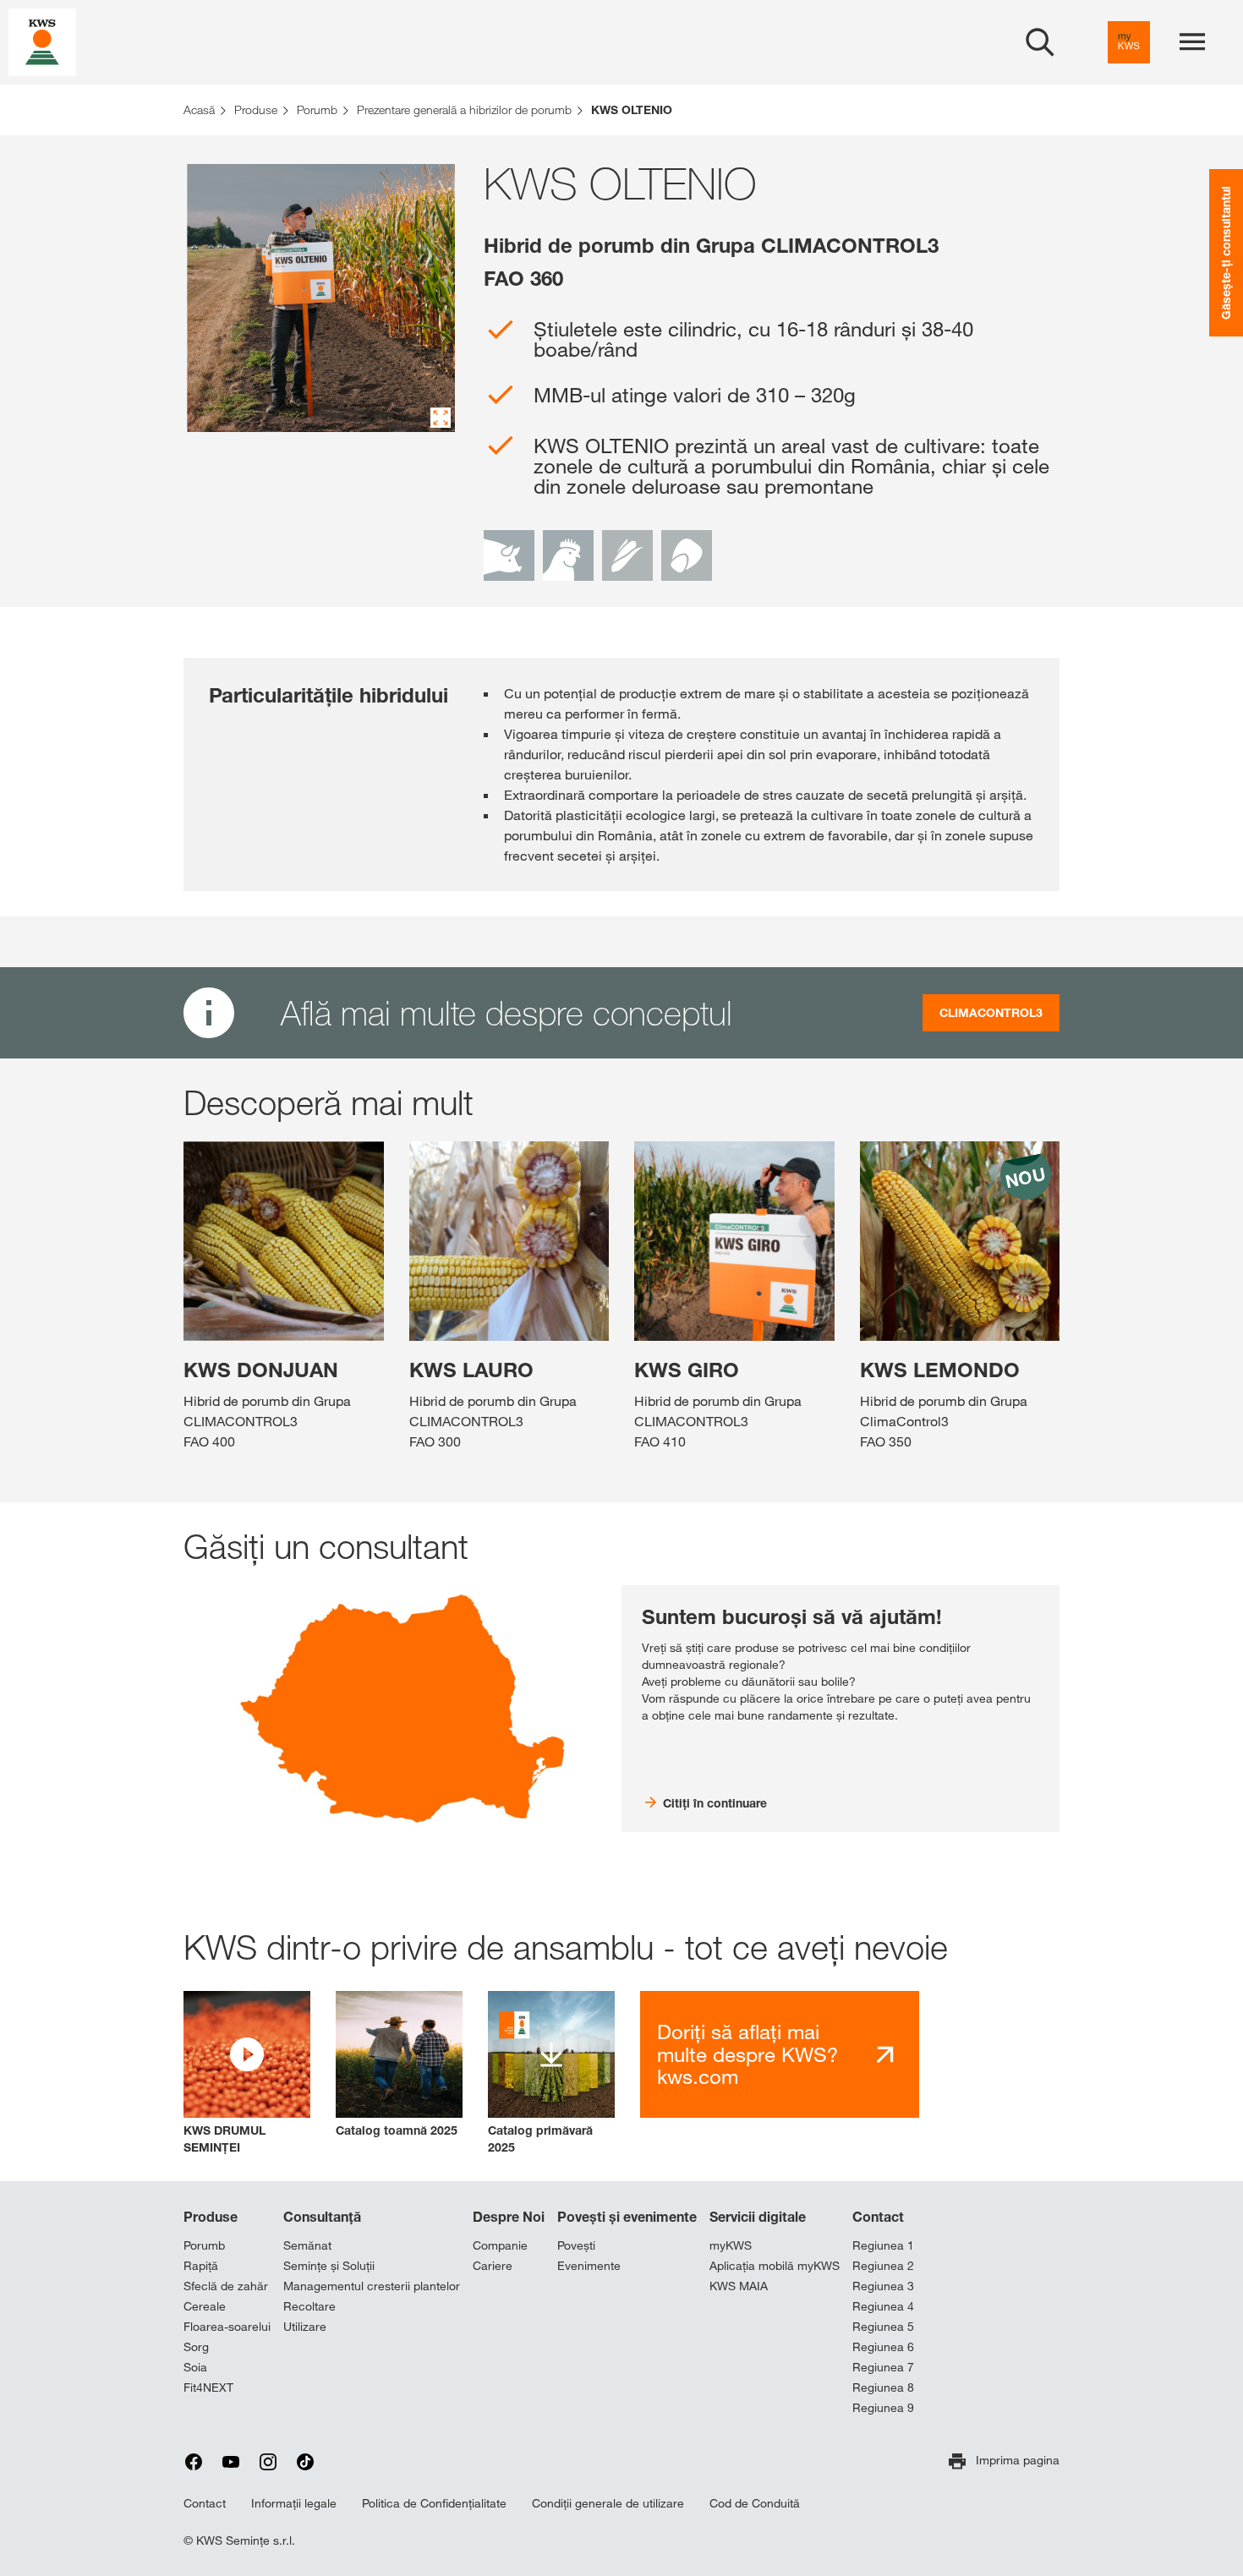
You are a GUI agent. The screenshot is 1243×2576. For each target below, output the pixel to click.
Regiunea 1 (883, 2245)
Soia (195, 2367)
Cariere (493, 2266)
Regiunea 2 (883, 2266)
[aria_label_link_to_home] (42, 41)
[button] (247, 2073)
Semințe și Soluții (329, 2266)
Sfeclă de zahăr (226, 2286)
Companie (500, 2245)
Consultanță (322, 2217)
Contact (878, 2217)
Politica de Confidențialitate (434, 2503)
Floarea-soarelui (227, 2327)
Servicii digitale (758, 2217)
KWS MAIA (739, 2286)
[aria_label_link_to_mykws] (1129, 42)
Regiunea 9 (883, 2408)
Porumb (204, 2245)
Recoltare (309, 2306)
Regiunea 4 (883, 2306)
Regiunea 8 (883, 2387)
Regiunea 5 (883, 2327)
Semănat (307, 2245)
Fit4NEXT (208, 2387)
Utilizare (305, 2327)
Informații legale (294, 2503)
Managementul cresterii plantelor (372, 2286)
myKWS (731, 2245)
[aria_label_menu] (1192, 42)
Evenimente (589, 2266)
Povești (576, 2245)
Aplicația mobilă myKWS (775, 2266)
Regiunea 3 (883, 2286)
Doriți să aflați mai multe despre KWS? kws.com (747, 2054)
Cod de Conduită (755, 2503)
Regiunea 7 (883, 2367)
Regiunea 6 (883, 2347)
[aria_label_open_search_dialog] (1040, 42)
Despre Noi (509, 2217)
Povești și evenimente (627, 2217)
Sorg (196, 2347)
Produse (211, 2217)
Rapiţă (201, 2266)
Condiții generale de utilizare (608, 2503)
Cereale (205, 2306)
